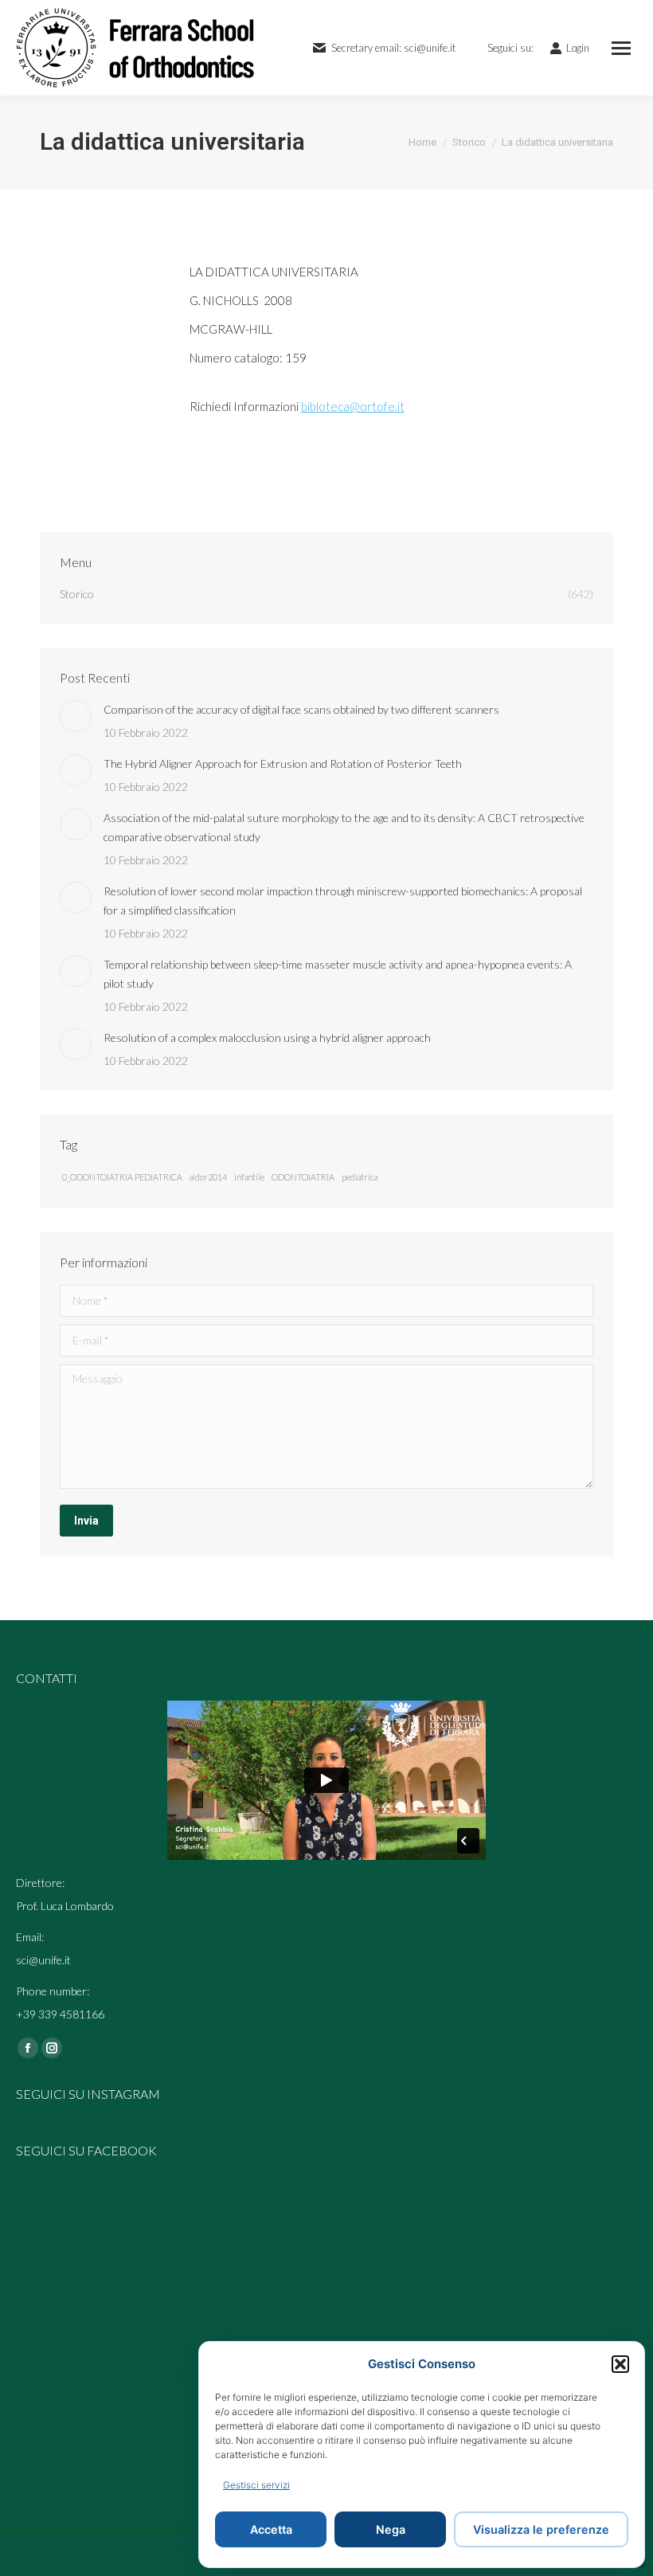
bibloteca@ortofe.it (353, 406)
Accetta (271, 2529)
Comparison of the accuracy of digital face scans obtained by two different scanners (301, 709)
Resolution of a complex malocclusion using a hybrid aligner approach (267, 1037)
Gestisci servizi (256, 2485)
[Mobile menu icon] (621, 48)
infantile (249, 1177)
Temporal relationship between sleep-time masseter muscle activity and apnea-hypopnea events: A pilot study (338, 974)
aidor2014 (208, 1177)
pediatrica (360, 1177)
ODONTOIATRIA (303, 1177)
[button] (620, 2364)
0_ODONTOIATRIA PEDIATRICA (122, 1177)
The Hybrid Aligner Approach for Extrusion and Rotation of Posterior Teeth (283, 763)
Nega (391, 2529)
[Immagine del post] (76, 716)
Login (578, 48)
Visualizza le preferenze (541, 2529)
